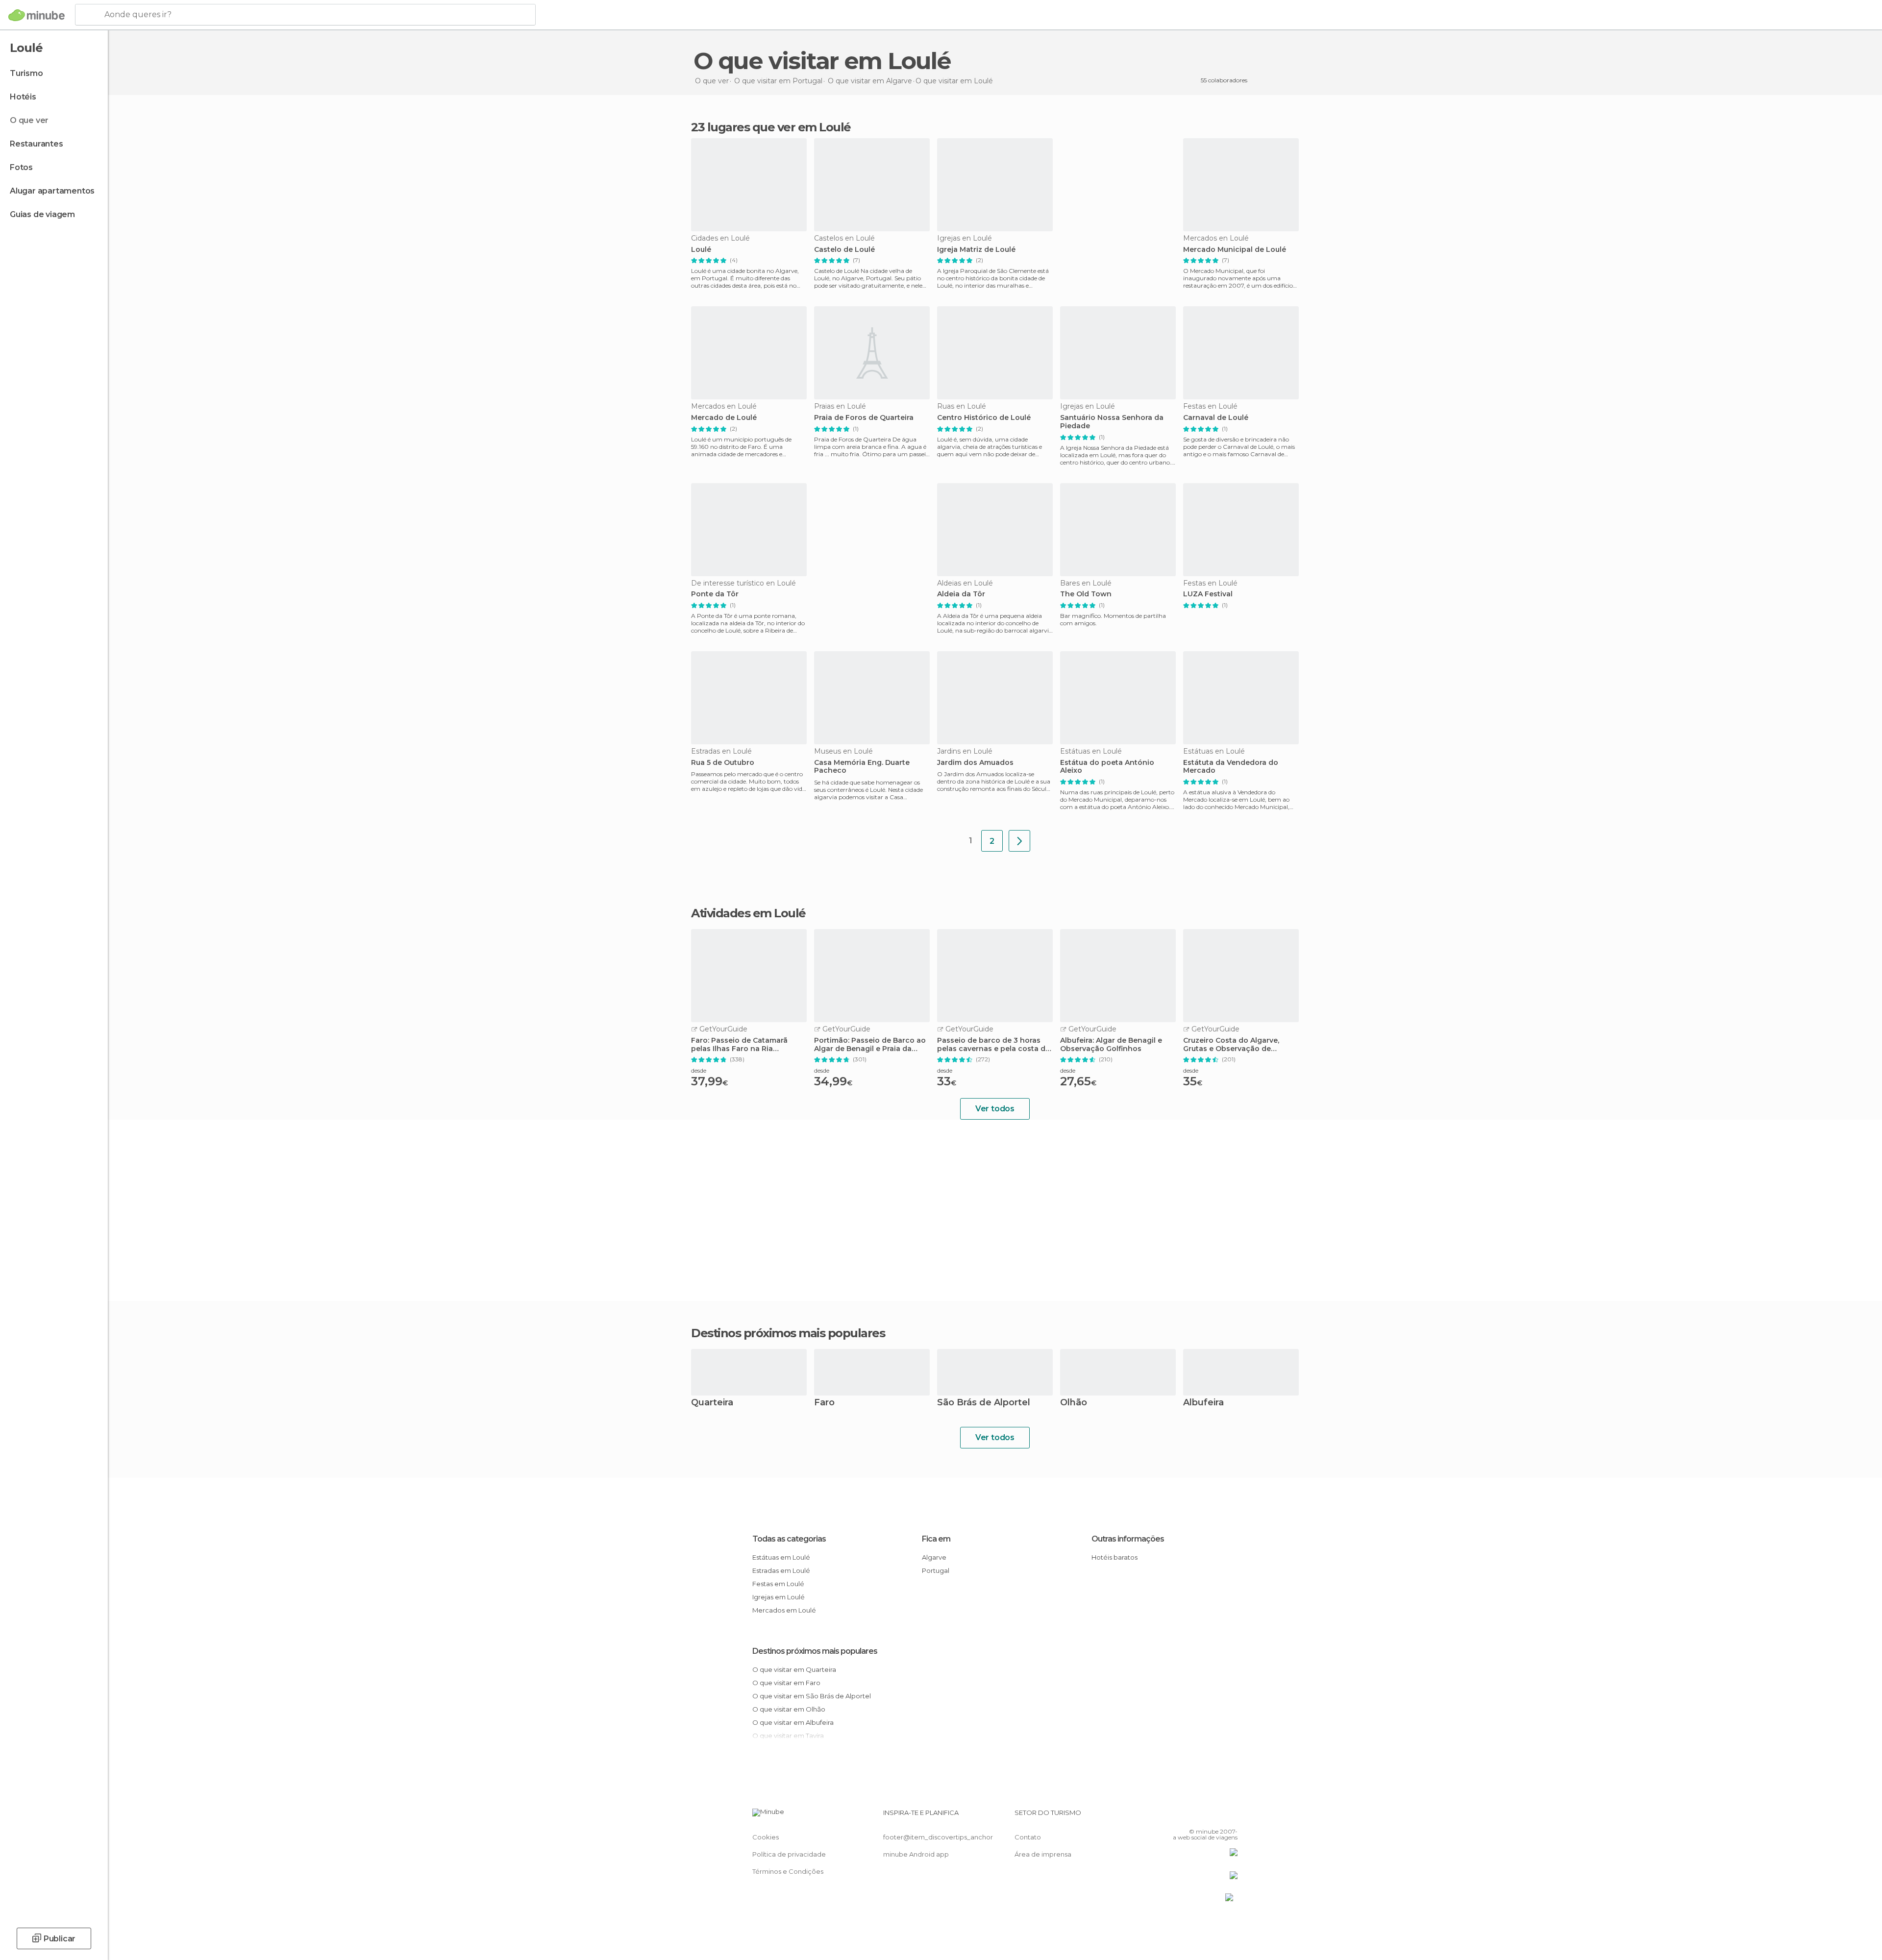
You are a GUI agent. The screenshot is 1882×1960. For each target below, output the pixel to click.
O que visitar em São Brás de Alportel (812, 1696)
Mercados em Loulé (784, 1610)
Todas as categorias (789, 1539)
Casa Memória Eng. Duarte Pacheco (862, 767)
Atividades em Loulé (748, 913)
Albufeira (1203, 1403)
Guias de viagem (42, 214)
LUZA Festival (1208, 594)
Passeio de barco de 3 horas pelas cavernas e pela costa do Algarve (994, 1045)
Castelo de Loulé (844, 250)
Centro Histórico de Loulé (984, 418)
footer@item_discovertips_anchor (938, 1837)
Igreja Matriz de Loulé (976, 250)
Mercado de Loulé (724, 418)
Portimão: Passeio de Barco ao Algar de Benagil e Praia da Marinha (870, 1045)
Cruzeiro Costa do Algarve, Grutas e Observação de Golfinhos (1231, 1045)
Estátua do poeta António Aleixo (1107, 767)
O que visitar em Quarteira (794, 1669)
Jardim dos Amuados (975, 763)
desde (699, 1070)
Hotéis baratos (1114, 1557)
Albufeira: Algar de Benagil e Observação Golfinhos (1111, 1045)
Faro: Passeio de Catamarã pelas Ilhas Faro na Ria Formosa (739, 1045)
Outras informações (1128, 1539)
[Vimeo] (1214, 1816)
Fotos (21, 167)
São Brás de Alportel (984, 1403)
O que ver (29, 120)
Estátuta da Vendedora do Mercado (1231, 767)
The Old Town (1086, 594)
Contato (1028, 1837)
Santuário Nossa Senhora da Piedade (1112, 422)
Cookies (766, 1837)
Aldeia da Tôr (961, 594)
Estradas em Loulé (781, 1570)
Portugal (936, 1570)
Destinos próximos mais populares (788, 1333)
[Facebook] (1182, 1816)
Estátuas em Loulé (781, 1557)
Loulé (701, 250)
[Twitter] (1198, 1816)
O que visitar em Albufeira (793, 1722)
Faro (824, 1403)
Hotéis (23, 97)
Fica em (936, 1539)
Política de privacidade (789, 1854)
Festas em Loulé (778, 1584)
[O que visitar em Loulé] (1019, 841)
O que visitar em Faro (786, 1683)
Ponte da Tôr (715, 594)
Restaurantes (37, 144)
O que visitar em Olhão (789, 1709)
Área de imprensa (1043, 1854)
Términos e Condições (788, 1871)
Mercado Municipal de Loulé (1235, 250)
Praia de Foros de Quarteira (864, 418)
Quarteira (712, 1403)
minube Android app (916, 1854)
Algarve (934, 1557)
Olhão (1074, 1403)
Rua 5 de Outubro (723, 763)
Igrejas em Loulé (779, 1597)
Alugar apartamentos (52, 191)
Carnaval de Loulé (1216, 418)
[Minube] (37, 15)
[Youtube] (1230, 1816)
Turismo (26, 73)
